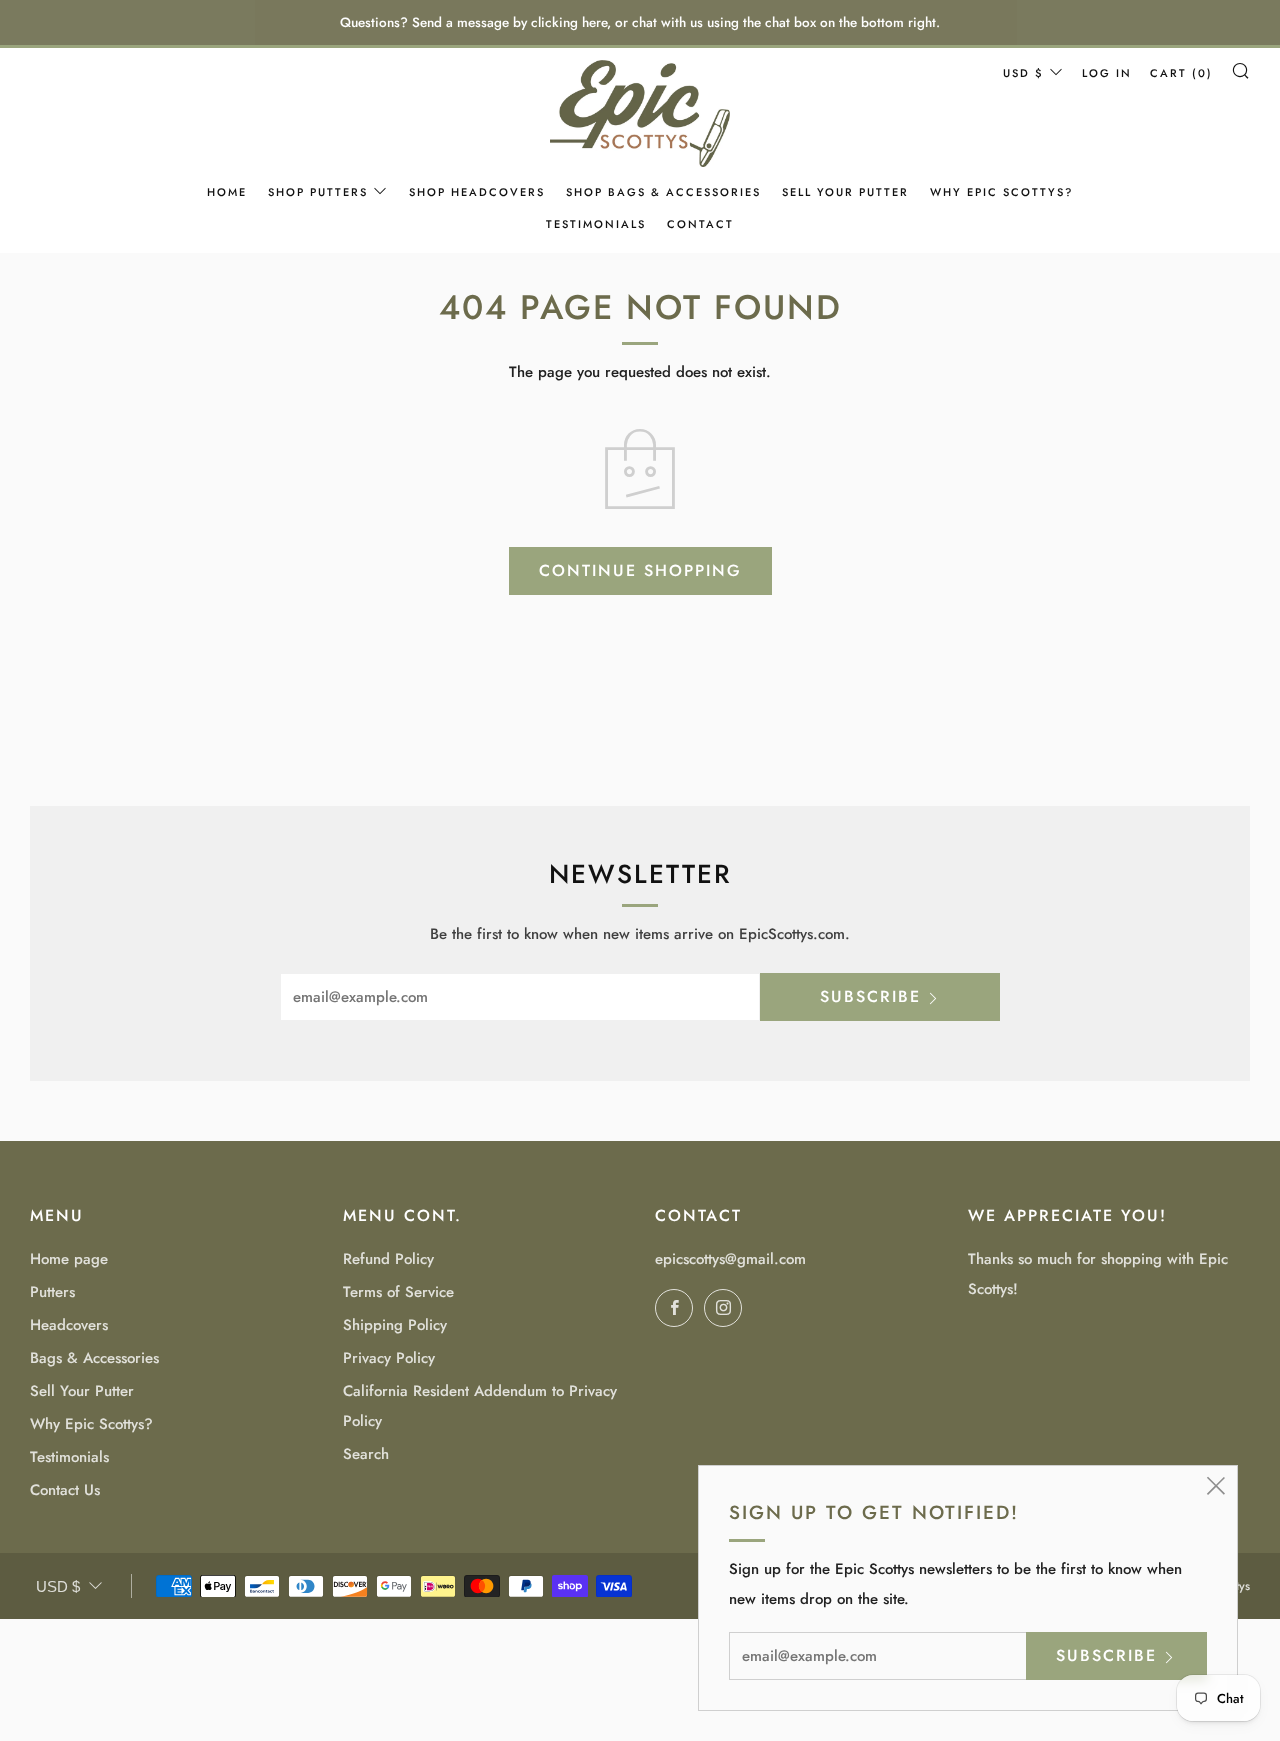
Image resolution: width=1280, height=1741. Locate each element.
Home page (69, 1259)
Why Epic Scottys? (1001, 192)
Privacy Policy (389, 1358)
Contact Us (65, 1490)
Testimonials (596, 224)
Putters (52, 1292)
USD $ (1023, 73)
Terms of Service (398, 1292)
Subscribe (870, 996)
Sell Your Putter (845, 192)
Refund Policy (388, 1259)
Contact (700, 224)
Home (227, 192)
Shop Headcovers (477, 192)
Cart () (1181, 73)
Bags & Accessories (94, 1358)
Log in (1107, 73)
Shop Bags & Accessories (663, 192)
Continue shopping (640, 570)
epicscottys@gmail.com (730, 1259)
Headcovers (69, 1325)
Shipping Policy (395, 1325)
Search (366, 1454)
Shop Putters (318, 192)
